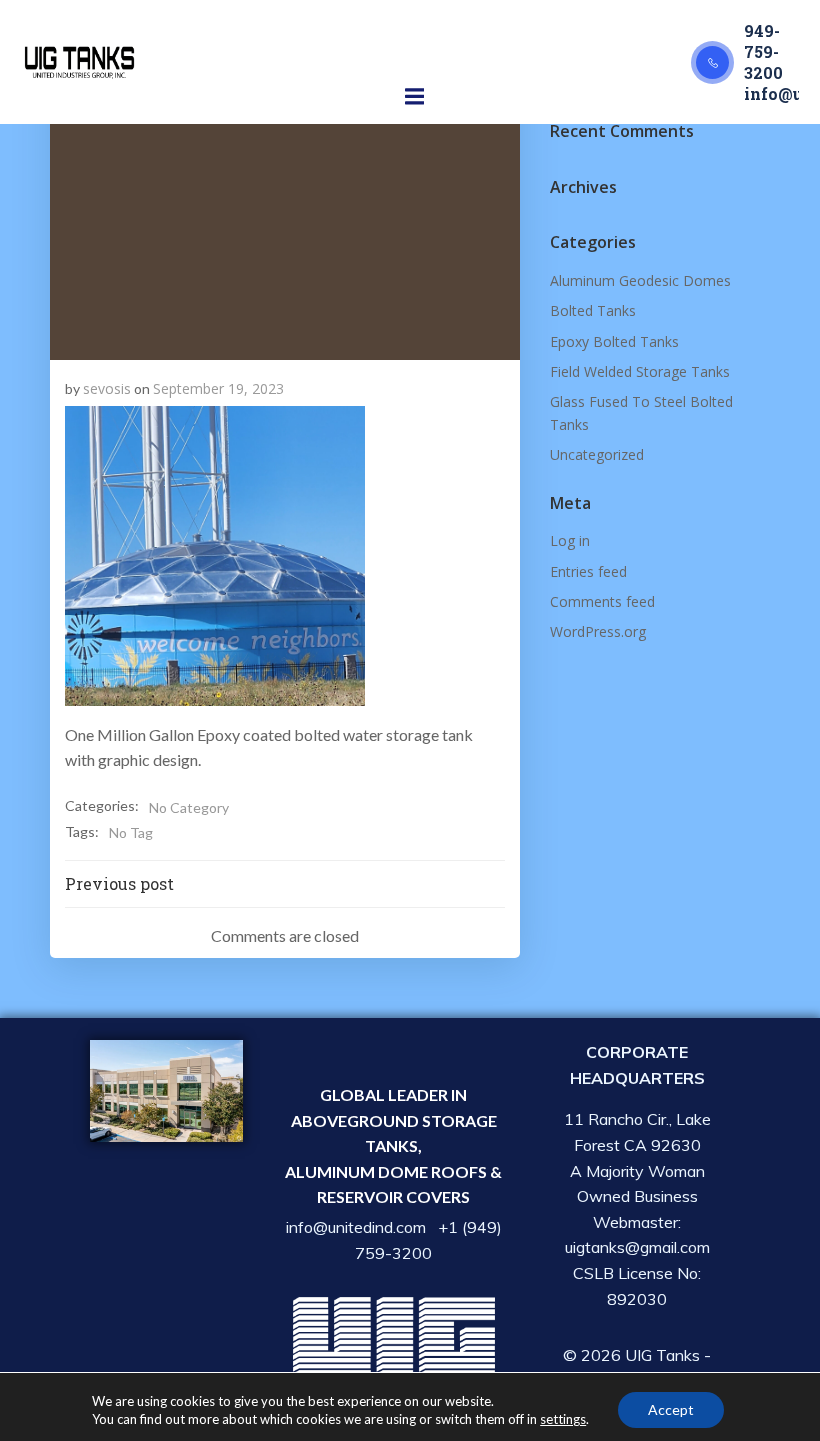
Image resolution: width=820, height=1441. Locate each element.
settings (563, 1419)
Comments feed (602, 601)
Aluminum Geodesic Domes (640, 280)
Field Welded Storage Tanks (640, 371)
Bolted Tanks (593, 310)
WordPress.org (598, 631)
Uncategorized (597, 454)
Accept (671, 1409)
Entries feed (588, 571)
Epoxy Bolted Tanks (614, 341)
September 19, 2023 (218, 388)
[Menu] (415, 97)
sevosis (107, 388)
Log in (570, 540)
